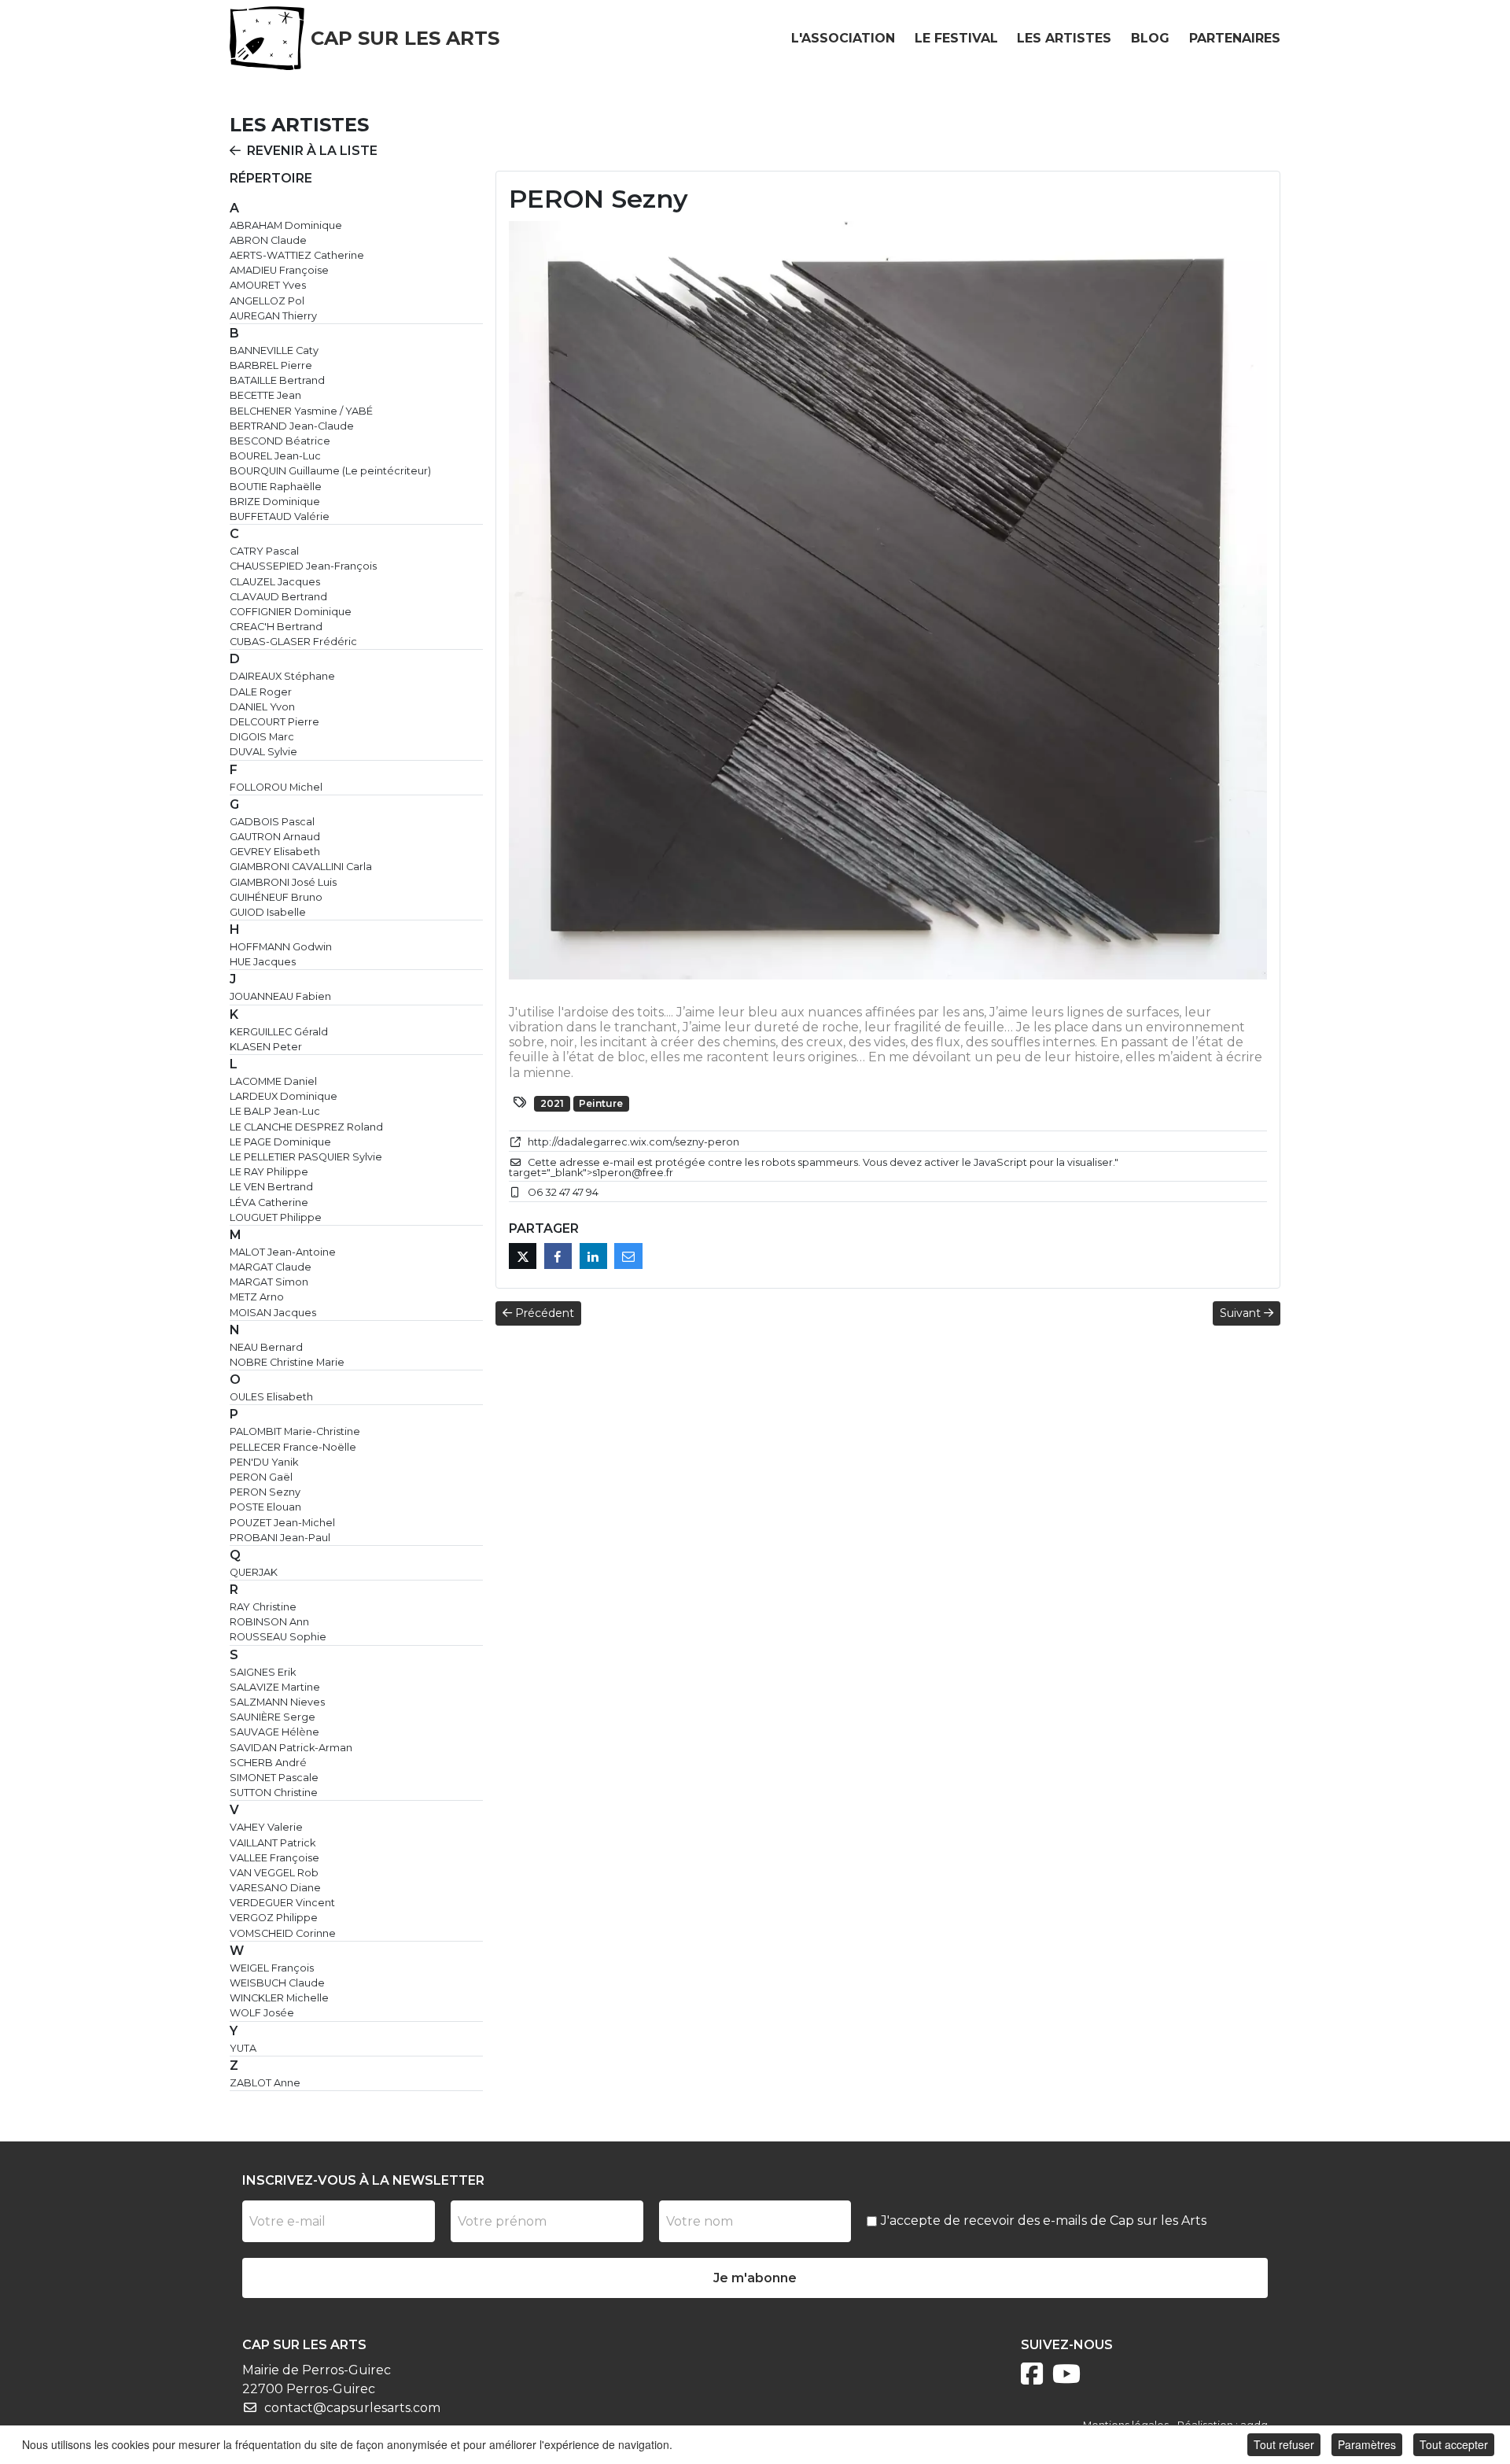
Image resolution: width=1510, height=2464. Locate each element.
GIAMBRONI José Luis (283, 882)
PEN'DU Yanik (264, 1462)
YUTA (243, 2048)
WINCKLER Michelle (279, 1998)
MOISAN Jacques (273, 1313)
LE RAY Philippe (269, 1172)
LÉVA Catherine (269, 1202)
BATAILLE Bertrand (277, 380)
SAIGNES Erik (263, 1672)
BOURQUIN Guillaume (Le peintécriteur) (330, 471)
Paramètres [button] (1367, 2444)
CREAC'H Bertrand (276, 627)
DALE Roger (261, 692)
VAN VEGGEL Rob (274, 1873)
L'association (843, 38)
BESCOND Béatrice (280, 441)
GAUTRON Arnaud (275, 837)
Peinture (601, 1103)
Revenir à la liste (312, 151)
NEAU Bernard (266, 1347)
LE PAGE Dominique (280, 1142)
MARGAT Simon (269, 1282)
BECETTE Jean (265, 395)
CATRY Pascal (264, 551)
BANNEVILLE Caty (274, 350)
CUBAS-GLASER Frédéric (293, 642)
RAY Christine (263, 1607)
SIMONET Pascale (274, 1778)
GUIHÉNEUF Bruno (276, 897)
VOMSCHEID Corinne (283, 1933)
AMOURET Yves (268, 285)
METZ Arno (257, 1297)
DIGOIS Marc (262, 737)
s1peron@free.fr (633, 1173)
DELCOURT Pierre (274, 722)
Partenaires (1235, 38)
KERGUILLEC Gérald (279, 1032)
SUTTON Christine (274, 1793)
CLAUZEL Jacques (275, 582)
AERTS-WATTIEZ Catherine (297, 255)
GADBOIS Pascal (272, 822)
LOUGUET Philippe (276, 1217)
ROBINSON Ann (269, 1622)
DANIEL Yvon (262, 707)
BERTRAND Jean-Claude (292, 426)
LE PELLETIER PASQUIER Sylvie (306, 1157)
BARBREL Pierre (271, 365)
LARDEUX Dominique (284, 1096)
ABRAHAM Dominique (286, 225)
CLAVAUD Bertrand (278, 597)
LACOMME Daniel (273, 1081)
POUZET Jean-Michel (282, 1523)
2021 (552, 1103)
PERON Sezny (265, 1492)
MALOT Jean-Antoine (283, 1252)
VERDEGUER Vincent (282, 1903)
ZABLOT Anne (265, 2083)
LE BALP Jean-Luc (275, 1111)
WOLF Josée (262, 2013)
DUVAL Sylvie (263, 752)
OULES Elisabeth (271, 1397)
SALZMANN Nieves (277, 1702)
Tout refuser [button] (1284, 2444)
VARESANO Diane (275, 1888)
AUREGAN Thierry (273, 316)
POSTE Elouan (265, 1507)
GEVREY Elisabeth (275, 852)
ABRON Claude (268, 240)
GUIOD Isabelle (268, 912)
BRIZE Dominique (275, 502)
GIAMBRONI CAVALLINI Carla (301, 867)
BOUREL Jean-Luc (275, 456)
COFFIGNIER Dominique (291, 612)
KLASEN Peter (266, 1047)
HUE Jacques (263, 962)
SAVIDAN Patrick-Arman (291, 1748)
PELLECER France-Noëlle (293, 1447)
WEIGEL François (272, 1968)
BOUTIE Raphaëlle (276, 487)
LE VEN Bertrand (271, 1187)
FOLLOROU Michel (276, 787)
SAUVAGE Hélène (274, 1732)
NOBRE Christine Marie (287, 1362)
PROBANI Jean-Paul (280, 1538)
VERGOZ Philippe (274, 1918)
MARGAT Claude (271, 1267)
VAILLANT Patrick (273, 1843)
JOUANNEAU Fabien (280, 996)
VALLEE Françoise (274, 1858)
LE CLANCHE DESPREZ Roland (306, 1127)
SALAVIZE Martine (275, 1687)
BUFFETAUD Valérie (280, 516)
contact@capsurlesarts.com (352, 2408)
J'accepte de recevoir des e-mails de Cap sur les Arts (1044, 2221)
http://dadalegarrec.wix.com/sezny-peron (633, 1142)
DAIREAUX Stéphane (282, 676)
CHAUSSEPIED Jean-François (303, 566)
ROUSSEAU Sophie (278, 1637)
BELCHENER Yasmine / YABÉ (301, 411)
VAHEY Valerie (266, 1827)
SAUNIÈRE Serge (273, 1717)
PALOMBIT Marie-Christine (295, 1431)
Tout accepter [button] (1454, 2444)
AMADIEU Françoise (279, 270)
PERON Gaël (261, 1477)
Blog (1150, 38)
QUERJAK (254, 1572)
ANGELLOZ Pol (267, 301)
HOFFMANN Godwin (281, 947)
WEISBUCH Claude (277, 1983)
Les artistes (1064, 38)
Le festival (956, 38)
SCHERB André (268, 1763)
